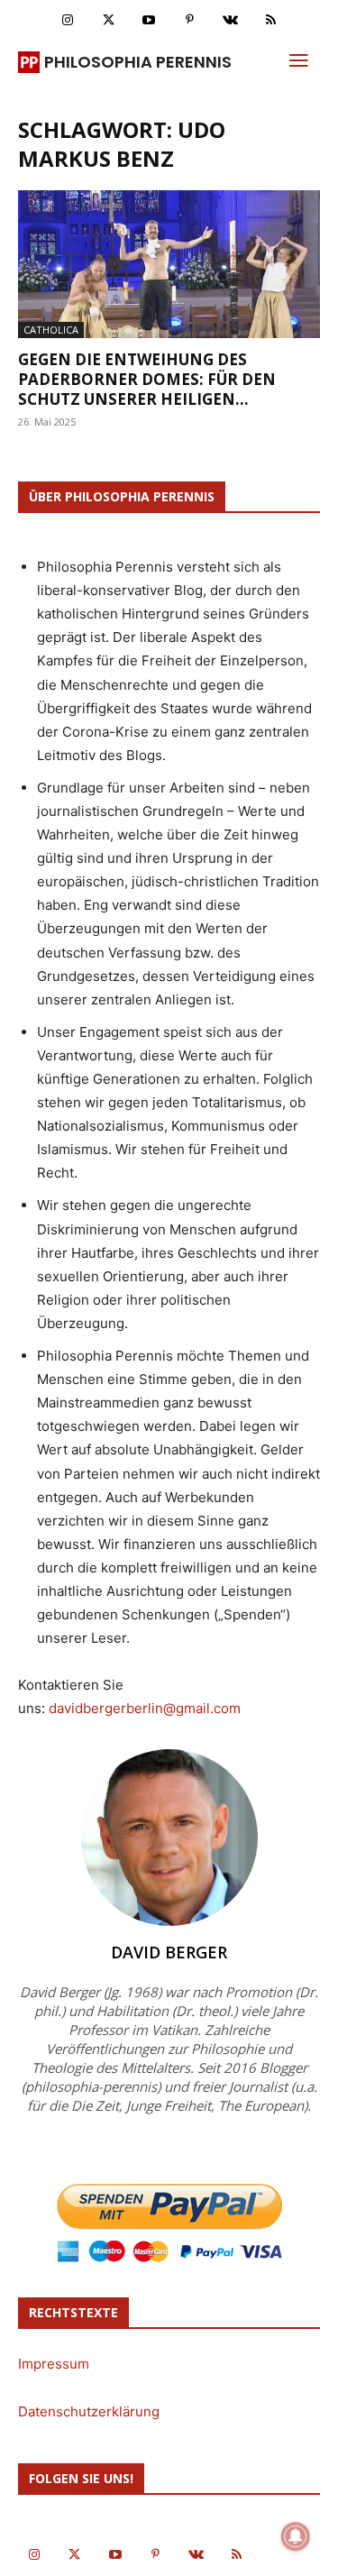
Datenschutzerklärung (89, 2411)
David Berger (169, 1952)
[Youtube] (149, 20)
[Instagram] (68, 20)
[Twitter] (109, 20)
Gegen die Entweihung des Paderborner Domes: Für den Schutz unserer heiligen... (147, 379)
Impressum (54, 2364)
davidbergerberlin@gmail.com (145, 1708)
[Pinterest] (190, 20)
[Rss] (271, 20)
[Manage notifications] (296, 2536)
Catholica (51, 330)
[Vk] (230, 20)
